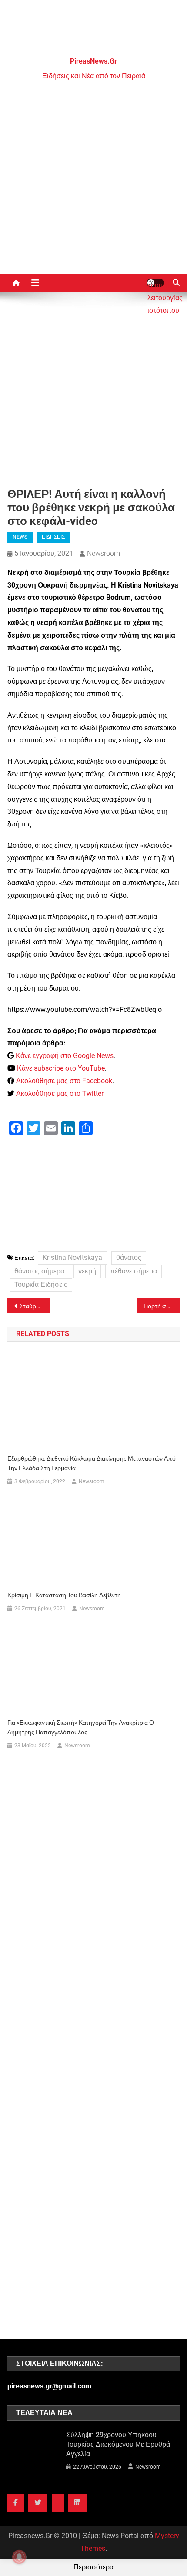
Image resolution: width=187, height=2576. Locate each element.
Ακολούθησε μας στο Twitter (60, 1093)
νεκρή (87, 1271)
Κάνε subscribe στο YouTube (61, 1068)
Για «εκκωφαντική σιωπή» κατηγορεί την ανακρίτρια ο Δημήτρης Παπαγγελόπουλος (81, 1727)
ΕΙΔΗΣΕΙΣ (53, 537)
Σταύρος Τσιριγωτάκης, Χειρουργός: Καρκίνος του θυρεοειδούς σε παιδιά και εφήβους (35, 1306)
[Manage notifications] (19, 2557)
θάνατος (129, 1258)
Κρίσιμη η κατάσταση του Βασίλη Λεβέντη (64, 1595)
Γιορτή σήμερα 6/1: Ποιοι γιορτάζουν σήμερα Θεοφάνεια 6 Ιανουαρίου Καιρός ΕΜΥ (162, 1306)
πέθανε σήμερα (134, 1271)
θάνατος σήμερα (39, 1271)
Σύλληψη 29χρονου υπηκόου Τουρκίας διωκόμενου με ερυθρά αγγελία (118, 2444)
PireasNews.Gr (93, 61)
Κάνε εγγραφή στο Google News (65, 1056)
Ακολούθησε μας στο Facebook (64, 1081)
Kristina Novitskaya (72, 1258)
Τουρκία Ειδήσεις (41, 1285)
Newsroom (104, 553)
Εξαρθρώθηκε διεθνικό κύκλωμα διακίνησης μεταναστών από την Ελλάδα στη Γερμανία (92, 1463)
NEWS (20, 537)
